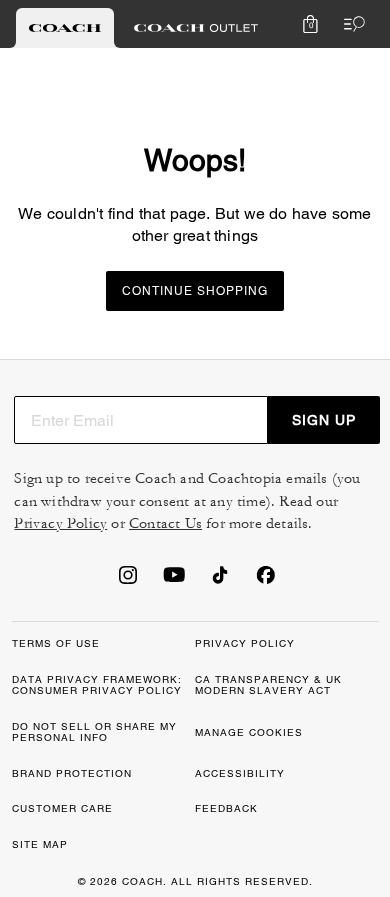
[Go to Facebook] (266, 581)
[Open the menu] (350, 24)
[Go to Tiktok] (220, 581)
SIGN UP (324, 420)
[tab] (65, 28)
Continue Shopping (195, 291)
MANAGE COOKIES (249, 732)
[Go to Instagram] (128, 581)
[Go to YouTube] (174, 581)
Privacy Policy (60, 523)
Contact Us (165, 523)
